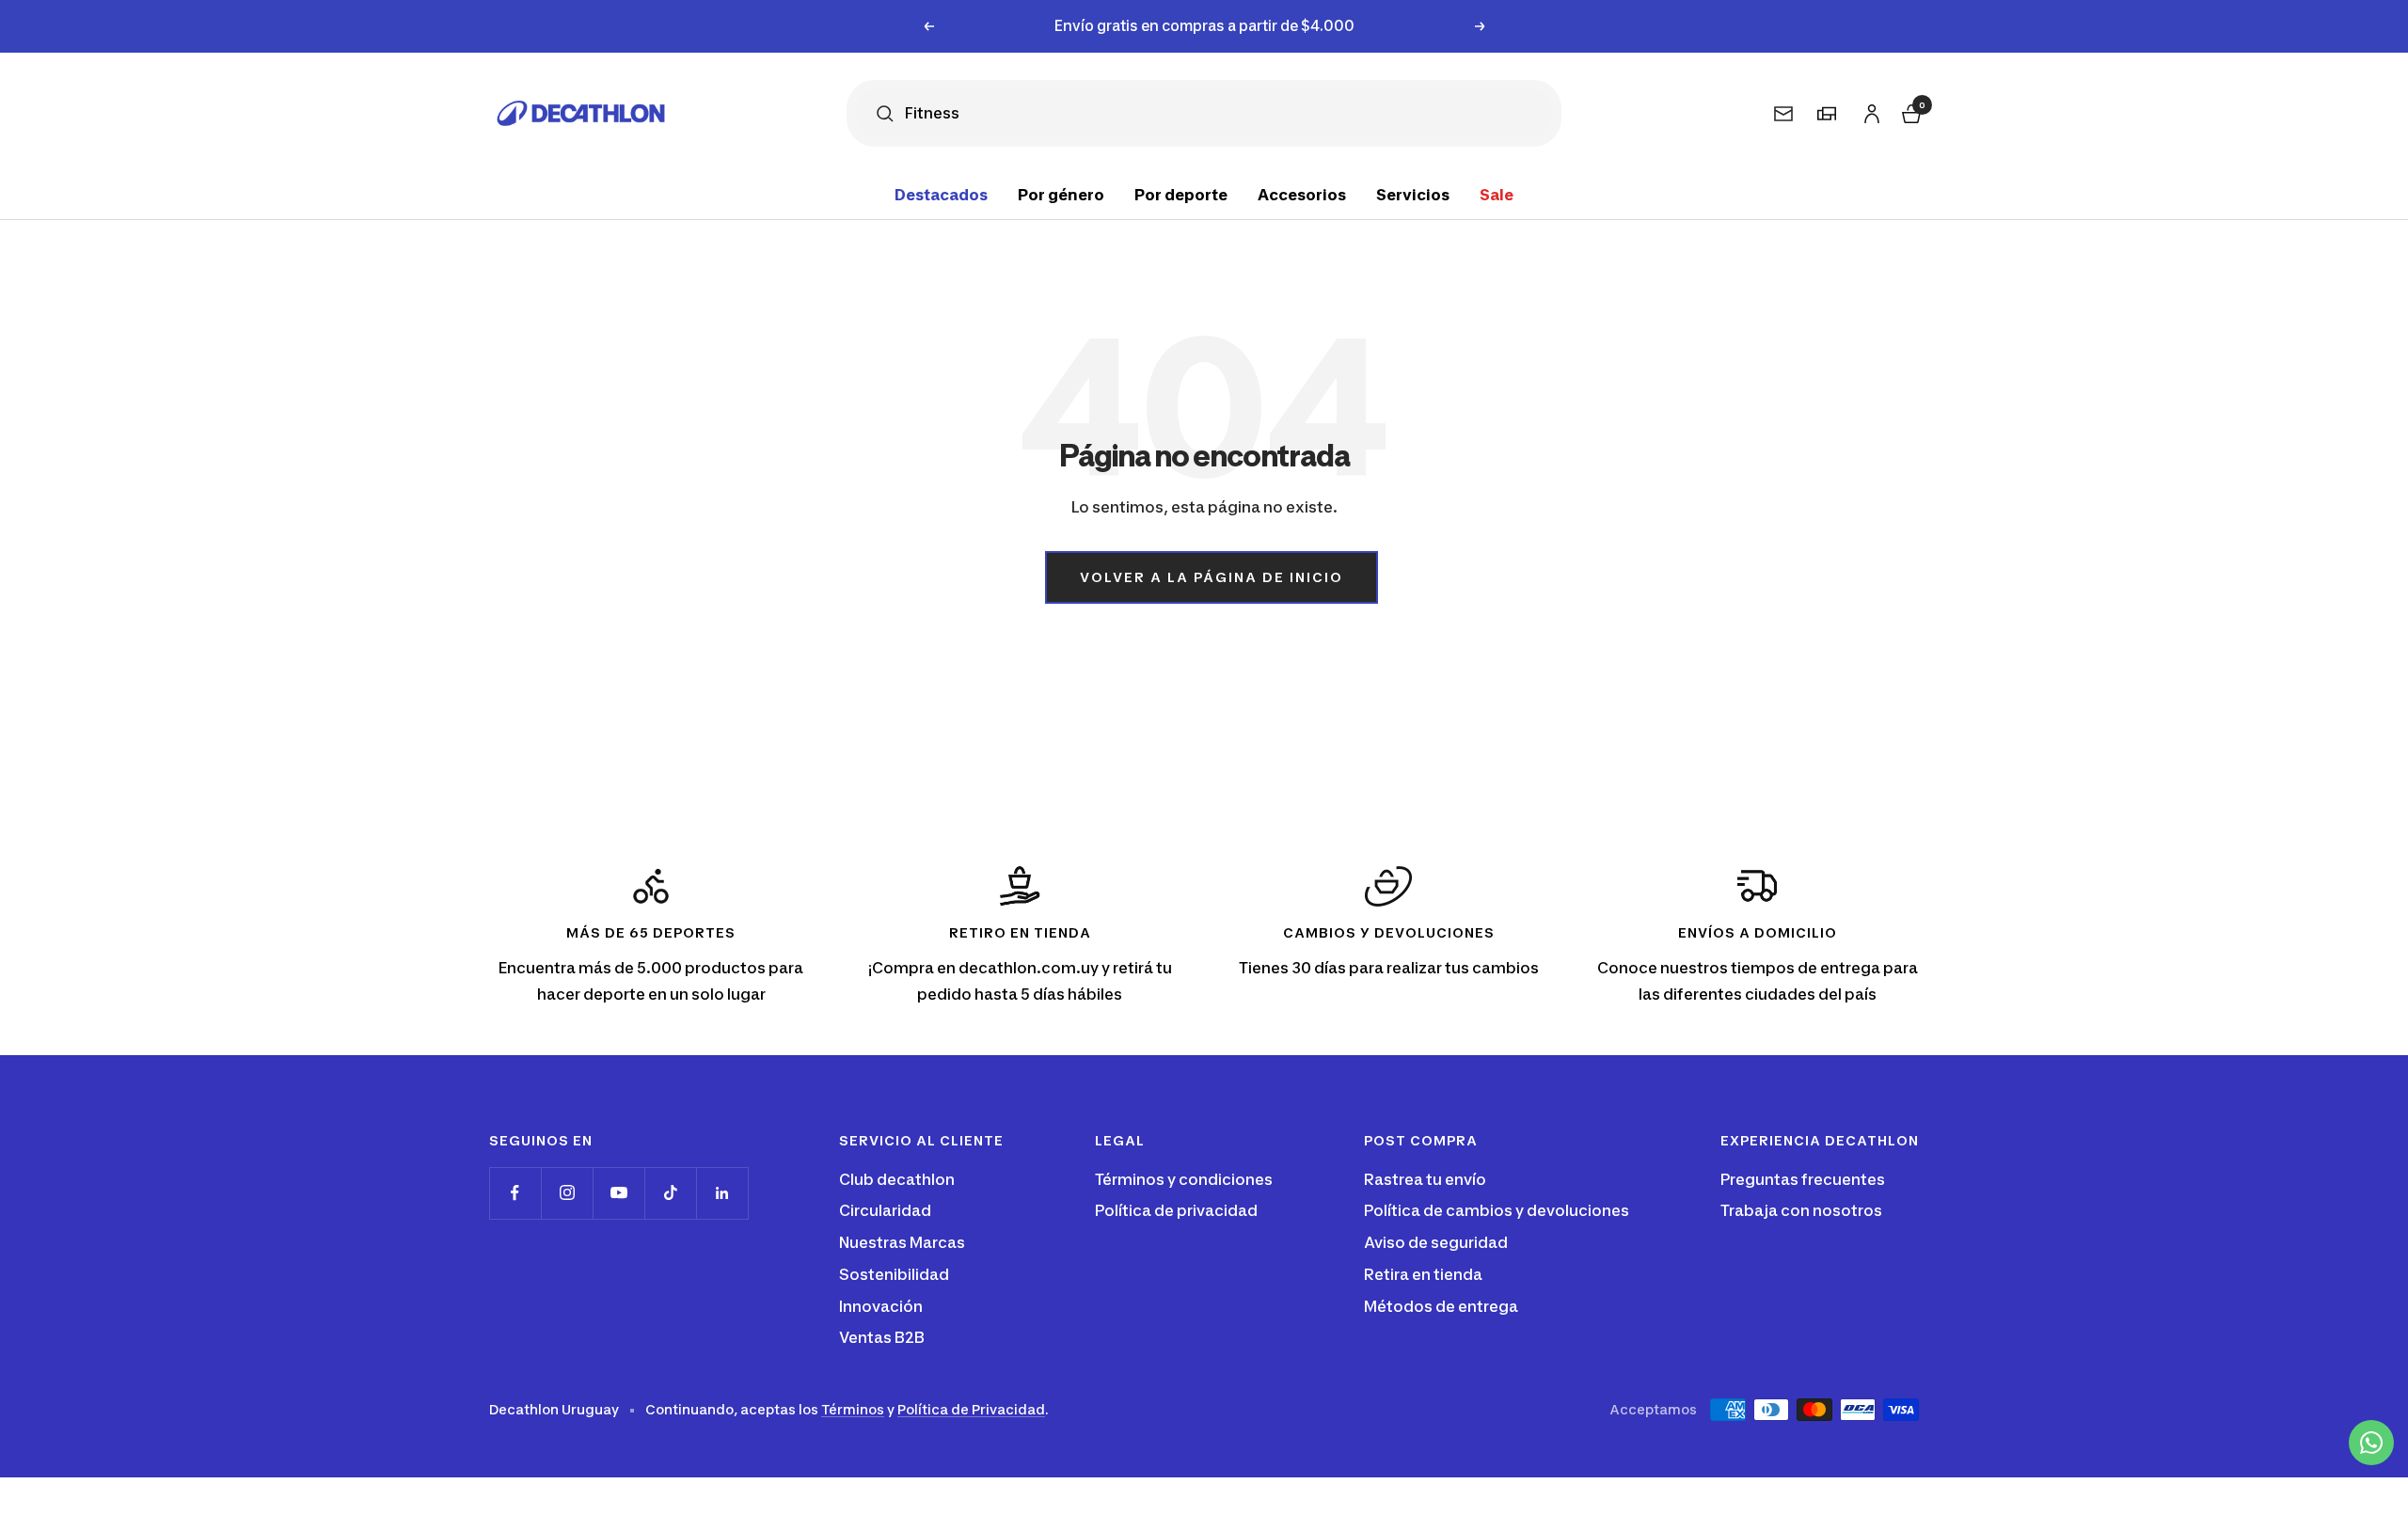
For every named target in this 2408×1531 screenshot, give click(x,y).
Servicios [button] (1413, 195)
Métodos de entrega (1441, 1306)
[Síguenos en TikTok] (670, 1193)
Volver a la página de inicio (1212, 577)
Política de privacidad (1176, 1210)
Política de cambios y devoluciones (1497, 1210)
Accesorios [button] (1302, 195)
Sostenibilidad (894, 1274)
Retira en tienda (1423, 1274)
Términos (853, 1409)
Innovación (881, 1306)
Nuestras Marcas (902, 1242)
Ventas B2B (882, 1337)
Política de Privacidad (971, 1409)
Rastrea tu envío (1425, 1179)
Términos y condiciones (1184, 1179)
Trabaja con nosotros (1801, 1210)
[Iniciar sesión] (1869, 110)
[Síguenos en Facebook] (515, 1193)
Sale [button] (1497, 195)
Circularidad (885, 1210)
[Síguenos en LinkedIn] (722, 1193)
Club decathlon (897, 1179)
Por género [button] (1061, 195)
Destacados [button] (941, 195)
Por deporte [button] (1181, 195)
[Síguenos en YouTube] (618, 1193)
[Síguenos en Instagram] (567, 1193)
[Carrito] (1909, 110)
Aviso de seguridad (1436, 1242)
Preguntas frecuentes (1803, 1179)
